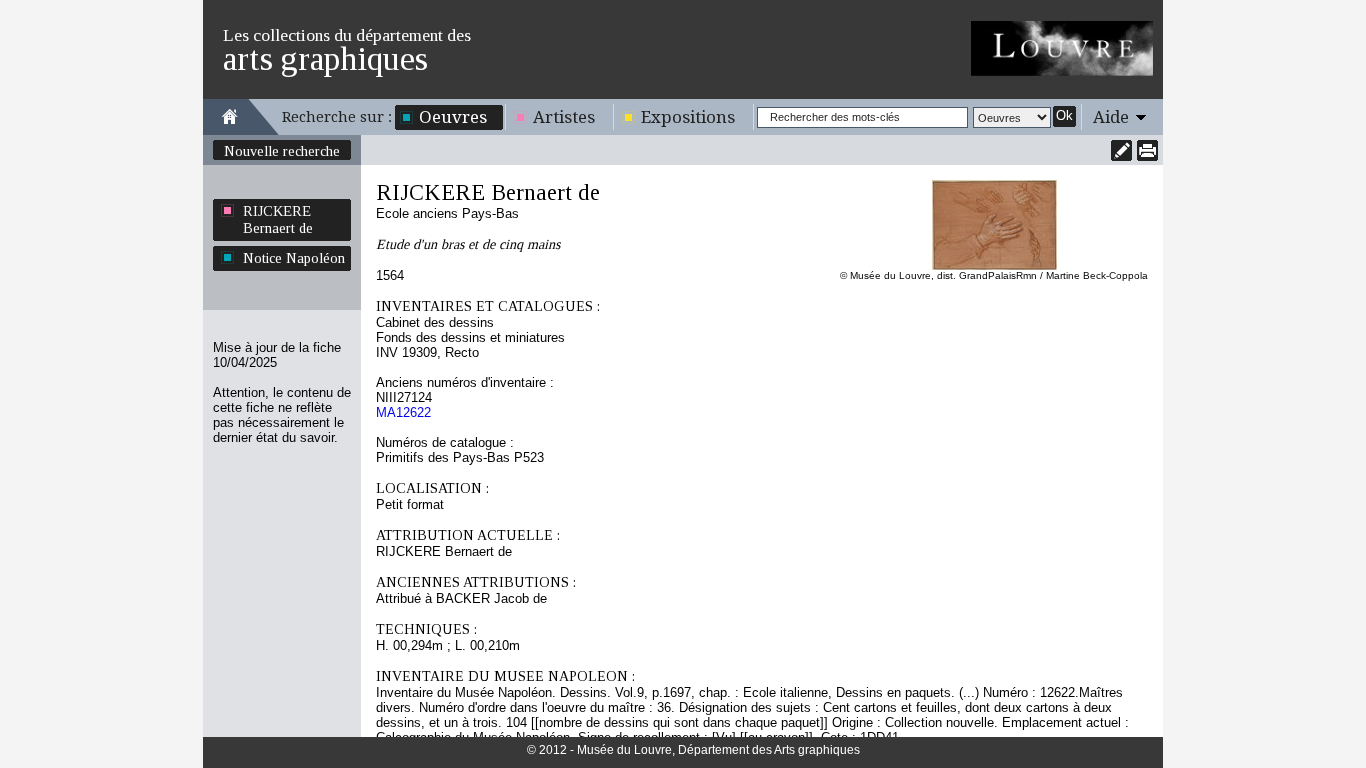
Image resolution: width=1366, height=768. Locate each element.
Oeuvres (453, 117)
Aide (1111, 117)
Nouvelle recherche (282, 151)
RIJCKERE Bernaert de (278, 219)
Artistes (564, 117)
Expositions (688, 117)
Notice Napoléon (294, 258)
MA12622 (403, 412)
